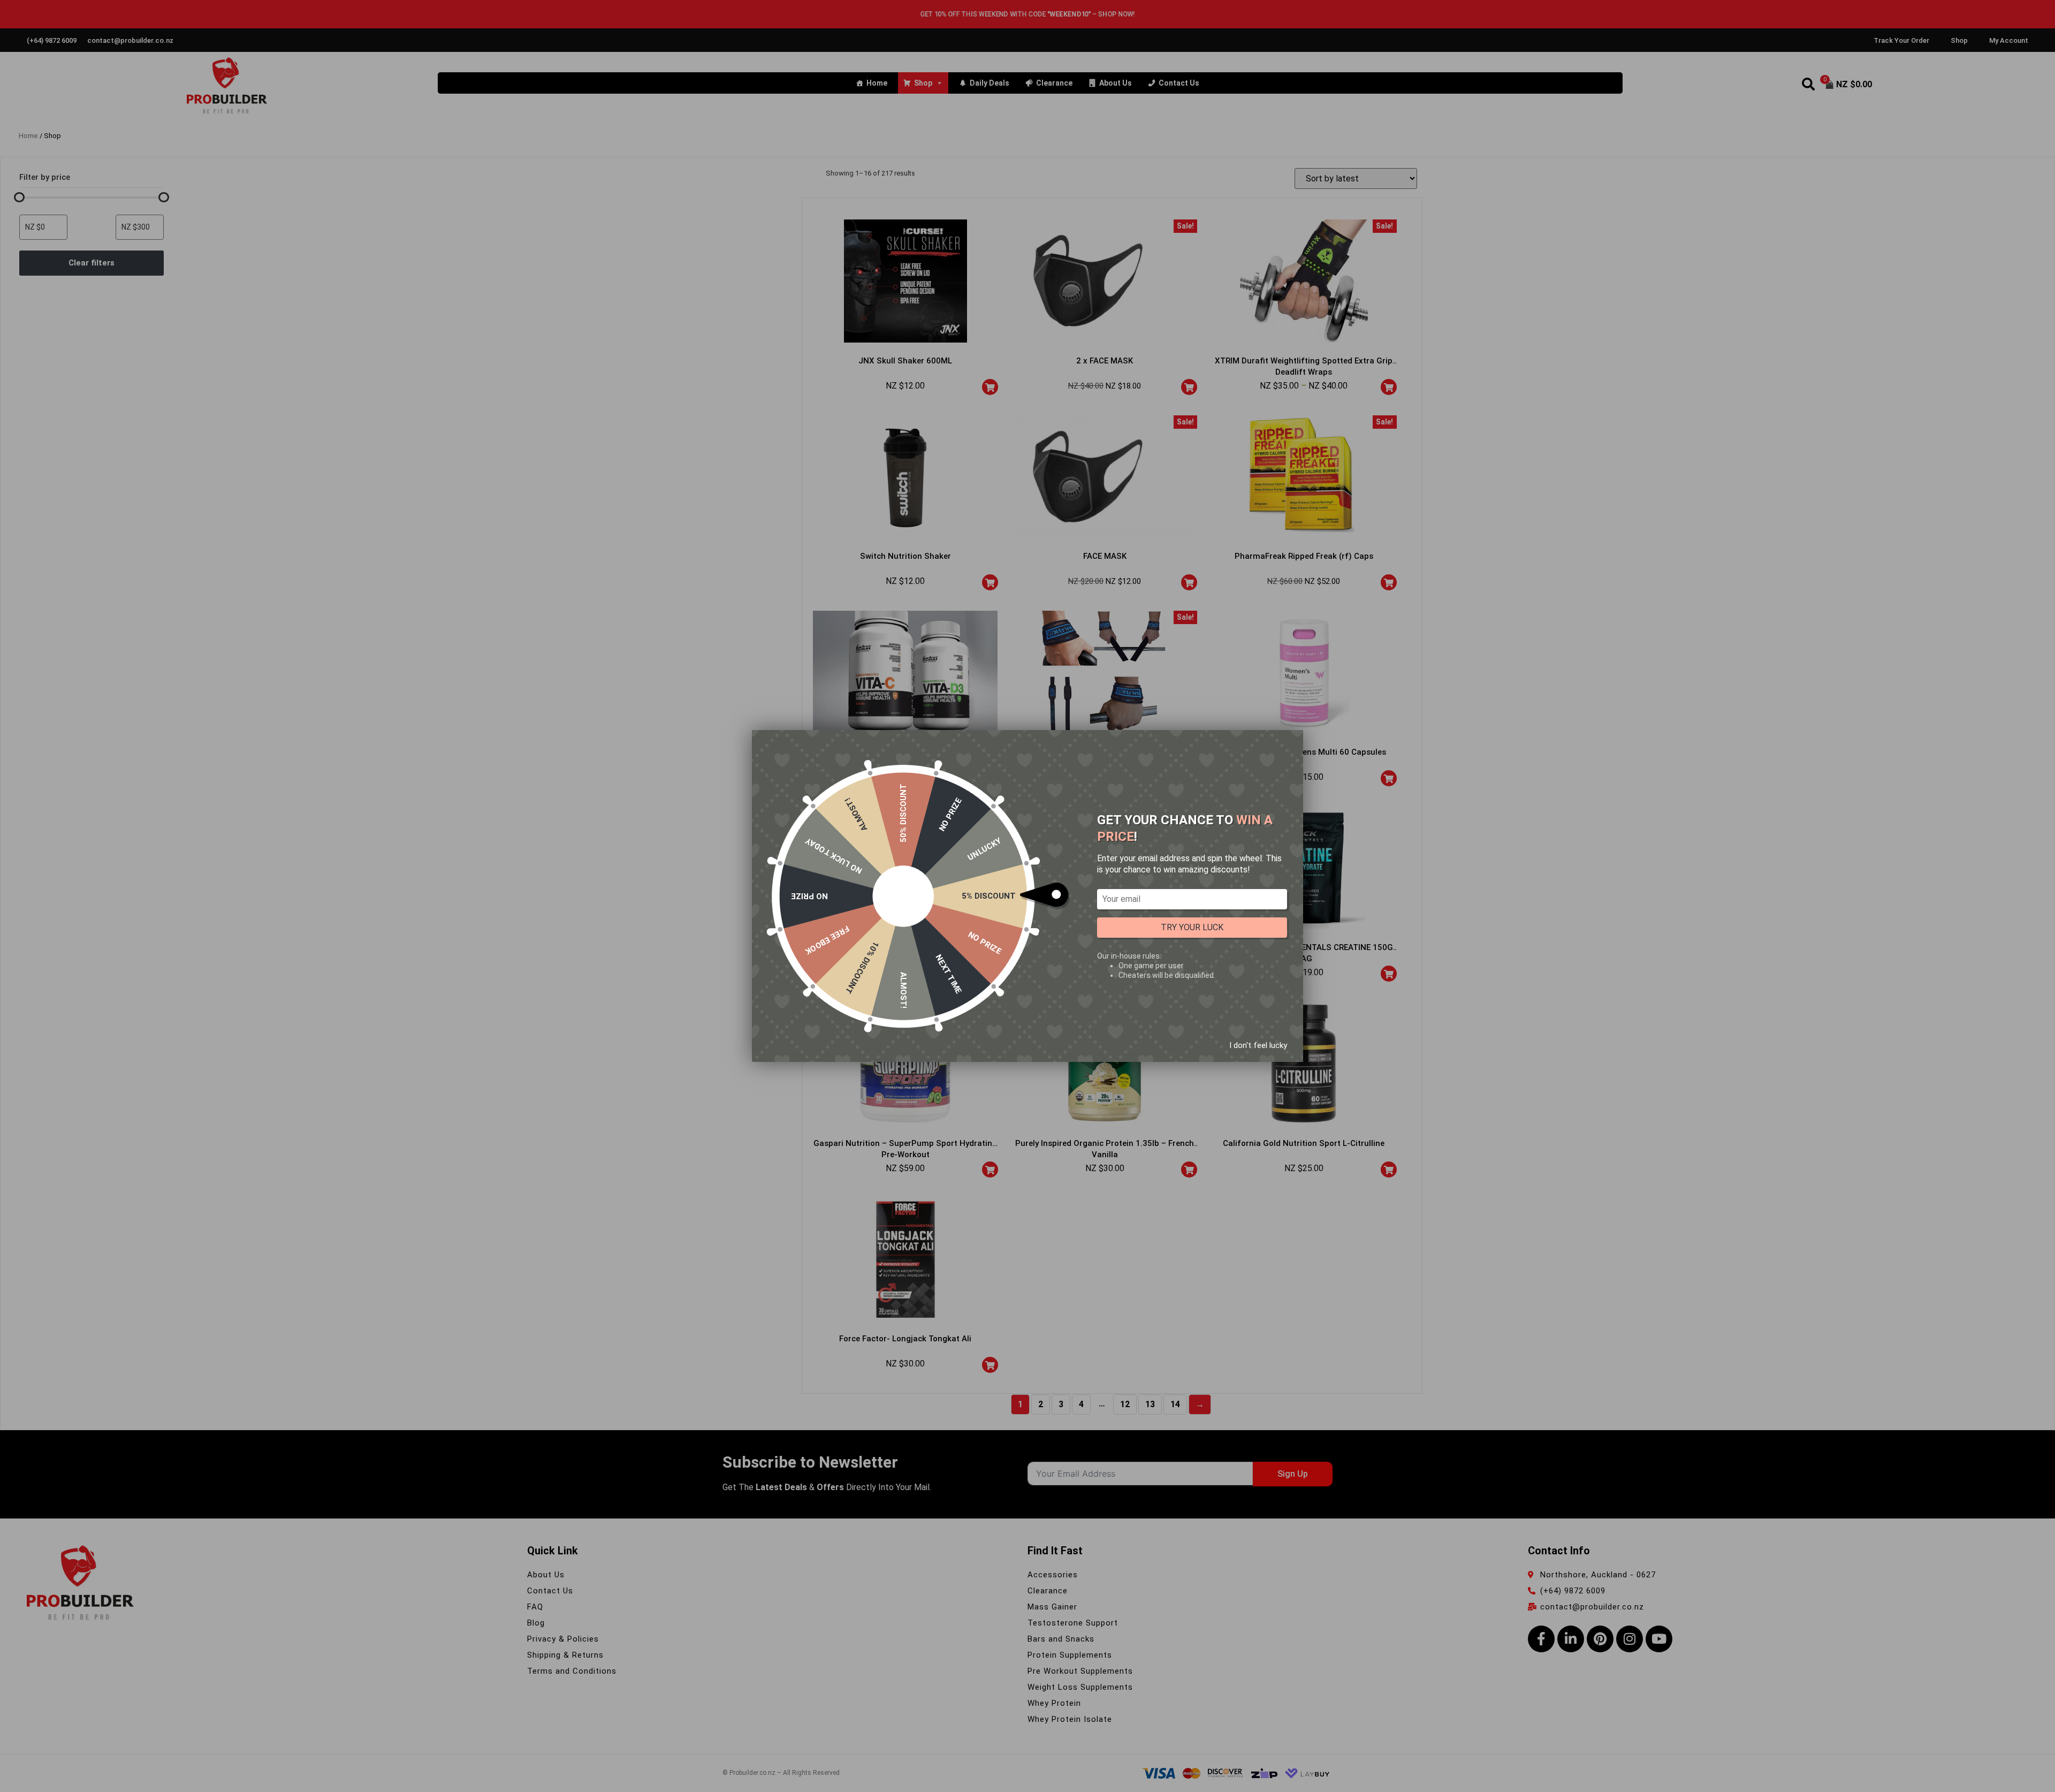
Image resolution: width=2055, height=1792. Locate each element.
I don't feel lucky (1258, 1045)
